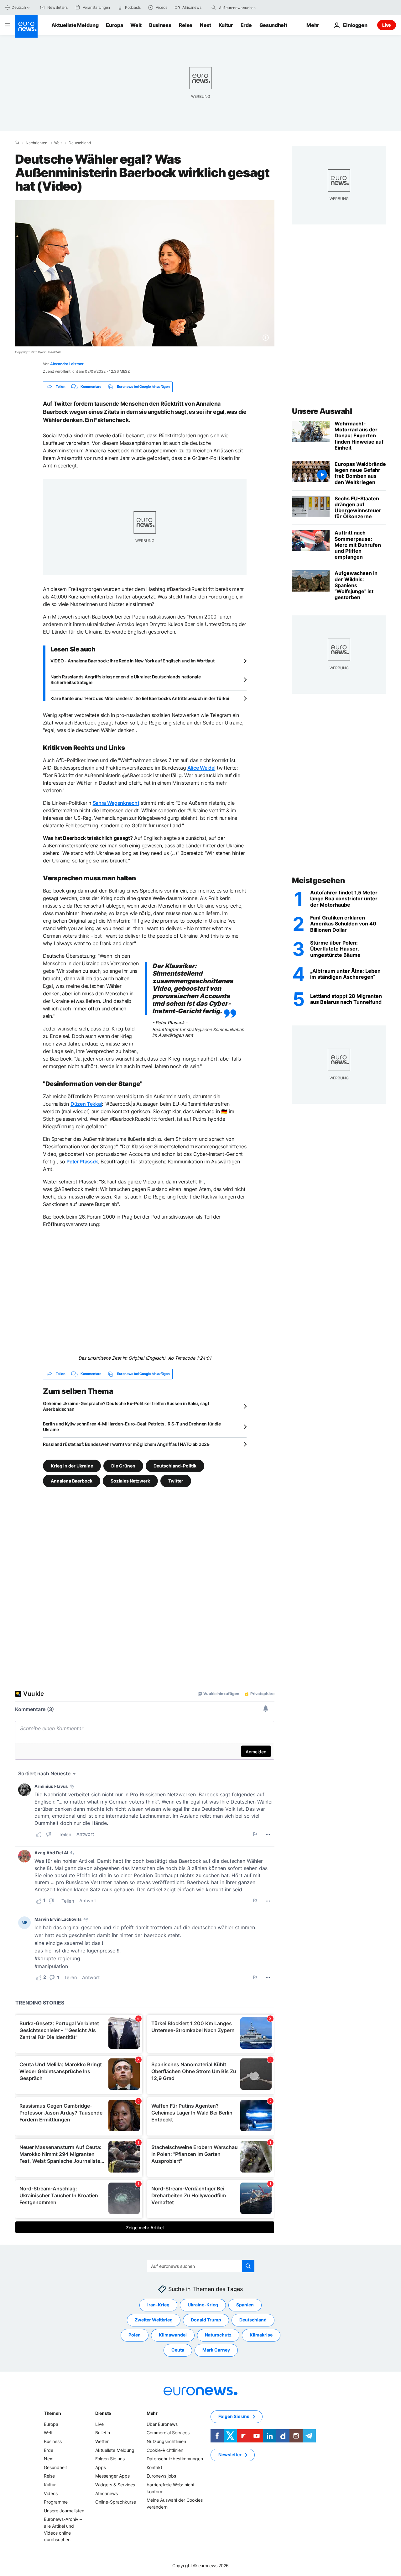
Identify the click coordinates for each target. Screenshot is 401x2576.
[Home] (17, 143)
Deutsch (19, 7)
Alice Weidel (201, 768)
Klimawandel (173, 2335)
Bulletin (103, 2433)
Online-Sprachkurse (116, 2502)
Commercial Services (168, 2433)
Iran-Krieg (158, 2305)
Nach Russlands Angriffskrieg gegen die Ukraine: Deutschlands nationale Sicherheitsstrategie (125, 680)
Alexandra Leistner (67, 364)
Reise (186, 25)
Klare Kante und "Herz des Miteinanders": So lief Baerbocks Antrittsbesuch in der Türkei (140, 698)
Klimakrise (261, 2335)
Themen (52, 2413)
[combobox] (245, 8)
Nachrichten (36, 143)
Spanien (245, 2305)
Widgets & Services (115, 2485)
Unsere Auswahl (322, 411)
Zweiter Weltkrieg (154, 2320)
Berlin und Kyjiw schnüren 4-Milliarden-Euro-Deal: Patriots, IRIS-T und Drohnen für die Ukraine (132, 1427)
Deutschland (80, 143)
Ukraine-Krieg (203, 2305)
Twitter (176, 1481)
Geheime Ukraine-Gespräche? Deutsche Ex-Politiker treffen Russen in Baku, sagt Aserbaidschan (126, 1406)
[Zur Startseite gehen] (26, 26)
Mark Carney (216, 2350)
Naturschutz (218, 2335)
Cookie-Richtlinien (165, 2450)
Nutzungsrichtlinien (166, 2441)
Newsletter (230, 2455)
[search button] (214, 8)
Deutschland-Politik (175, 1466)
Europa (114, 25)
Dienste (103, 2413)
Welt (136, 25)
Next (206, 25)
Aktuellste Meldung (75, 25)
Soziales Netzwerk (130, 1481)
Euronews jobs (161, 2476)
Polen (135, 2335)
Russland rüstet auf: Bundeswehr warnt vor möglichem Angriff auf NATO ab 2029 (126, 1444)
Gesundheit (273, 25)
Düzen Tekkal (86, 1104)
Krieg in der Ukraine (72, 1466)
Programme (56, 2502)
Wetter (102, 2441)
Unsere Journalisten (64, 2511)
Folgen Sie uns (110, 2459)
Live (387, 25)
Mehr (152, 2413)
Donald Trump (206, 2320)
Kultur (226, 25)
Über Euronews (162, 2424)
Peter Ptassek (82, 1162)
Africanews (107, 2493)
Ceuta (178, 2350)
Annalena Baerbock (72, 1481)
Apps (101, 2467)
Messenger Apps (112, 2476)
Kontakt (154, 2467)
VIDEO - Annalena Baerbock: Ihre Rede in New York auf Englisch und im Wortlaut (132, 661)
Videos (51, 2493)
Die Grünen (123, 1466)
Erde (246, 25)
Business (160, 25)
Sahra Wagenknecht (116, 803)
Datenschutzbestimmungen (175, 2459)
